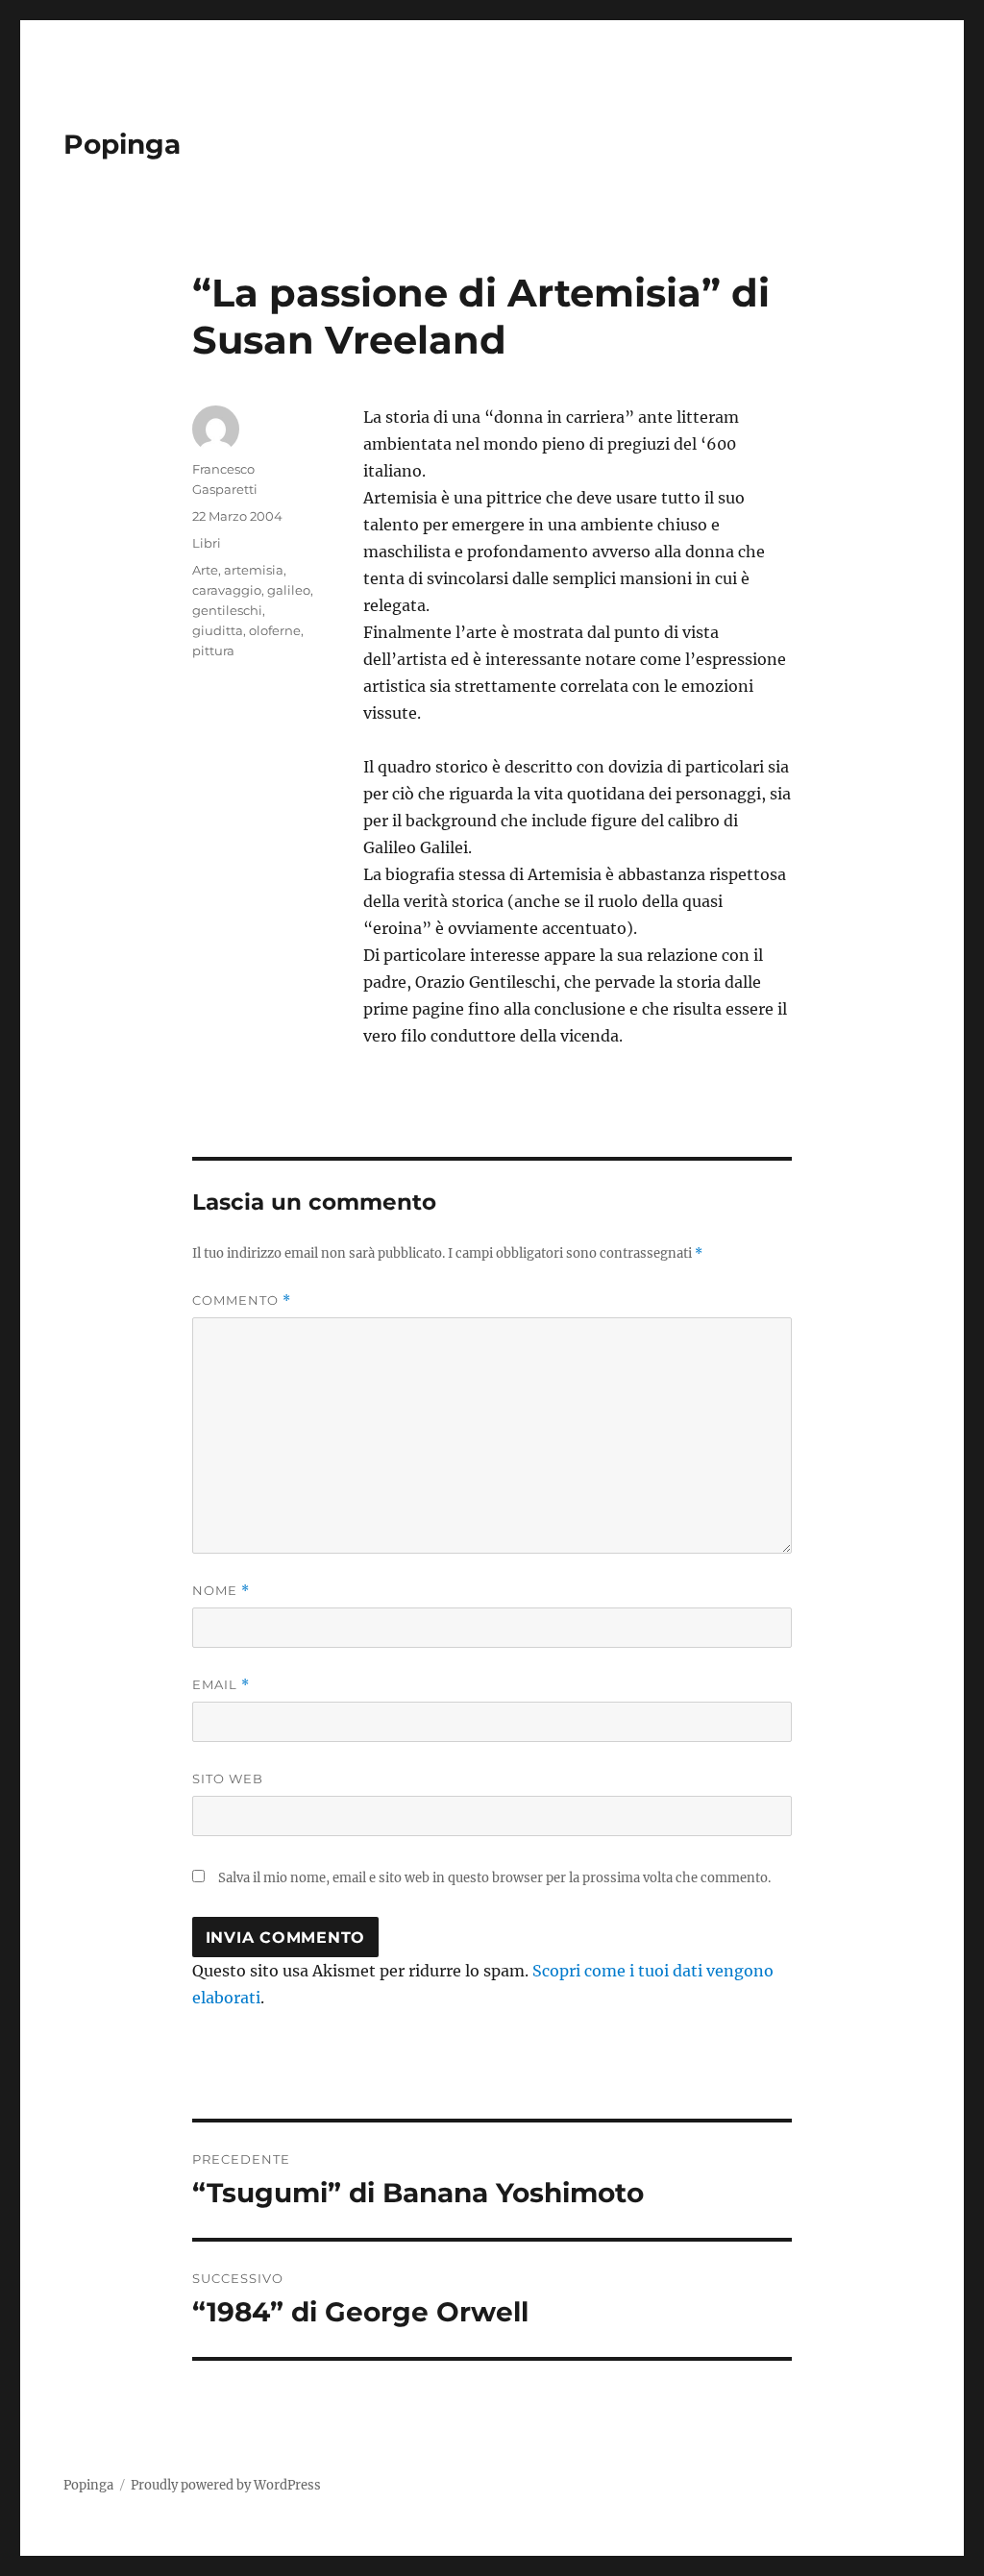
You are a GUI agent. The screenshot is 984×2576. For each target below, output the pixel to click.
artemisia (254, 570)
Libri (207, 543)
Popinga (122, 144)
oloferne (275, 630)
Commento (242, 1300)
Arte (205, 570)
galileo (289, 590)
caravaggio (227, 590)
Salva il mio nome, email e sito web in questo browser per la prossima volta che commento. (494, 1878)
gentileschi (227, 610)
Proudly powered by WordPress (226, 2485)
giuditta (218, 630)
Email (221, 1685)
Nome (221, 1591)
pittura (213, 650)
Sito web (228, 1779)
